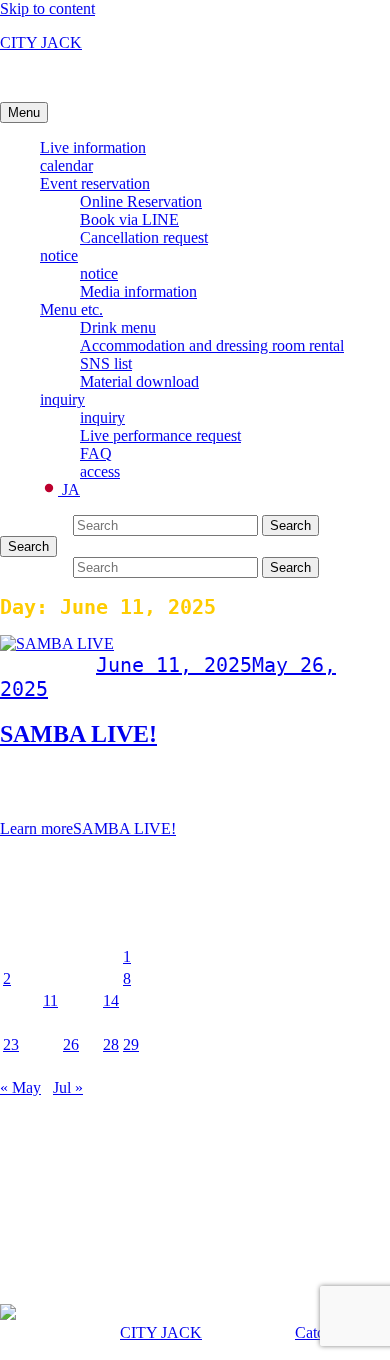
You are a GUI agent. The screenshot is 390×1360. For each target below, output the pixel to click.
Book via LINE (129, 219)
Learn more (88, 828)
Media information (138, 291)
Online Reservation (141, 201)
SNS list (106, 363)
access (100, 471)
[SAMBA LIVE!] (57, 643)
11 (50, 1000)
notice (59, 255)
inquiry (62, 399)
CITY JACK (41, 42)
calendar (66, 165)
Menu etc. (71, 309)
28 (111, 1044)
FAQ (96, 453)
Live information (93, 147)
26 (71, 1044)
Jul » (68, 1087)
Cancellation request (144, 237)
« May (20, 1087)
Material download (139, 381)
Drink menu (118, 327)
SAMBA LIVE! (78, 734)
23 (11, 1044)
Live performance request (160, 435)
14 (111, 1000)
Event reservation (95, 183)
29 (131, 1044)
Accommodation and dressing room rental (212, 345)
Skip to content (47, 8)
